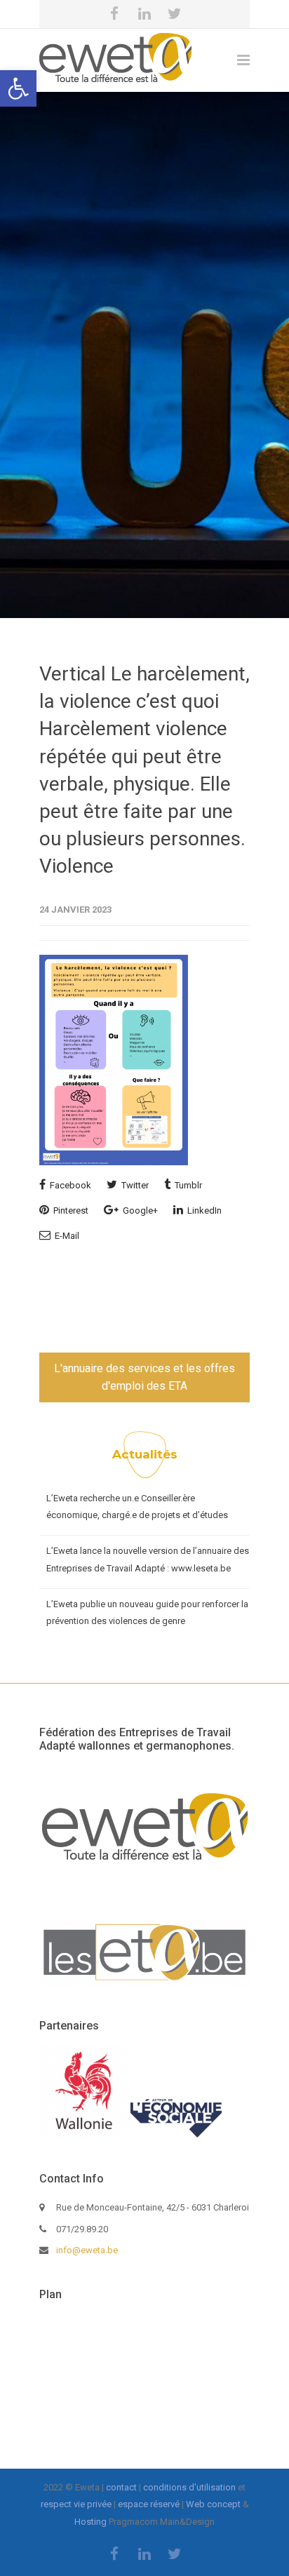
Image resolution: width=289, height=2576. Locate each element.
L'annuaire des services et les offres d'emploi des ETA (144, 1377)
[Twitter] (175, 14)
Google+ (139, 1210)
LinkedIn (203, 1210)
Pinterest (70, 1210)
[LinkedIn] (144, 14)
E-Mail (66, 1236)
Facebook (69, 1185)
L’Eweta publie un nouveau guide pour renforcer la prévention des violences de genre (147, 1613)
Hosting (90, 2522)
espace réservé (149, 2504)
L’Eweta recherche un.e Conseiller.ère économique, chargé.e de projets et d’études (137, 1507)
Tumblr (187, 1185)
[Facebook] (114, 14)
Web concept (213, 2504)
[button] (18, 88)
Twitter (134, 1185)
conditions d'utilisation (189, 2487)
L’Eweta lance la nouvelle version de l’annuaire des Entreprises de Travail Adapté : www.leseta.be (148, 1559)
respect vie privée (76, 2504)
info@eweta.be (87, 2250)
